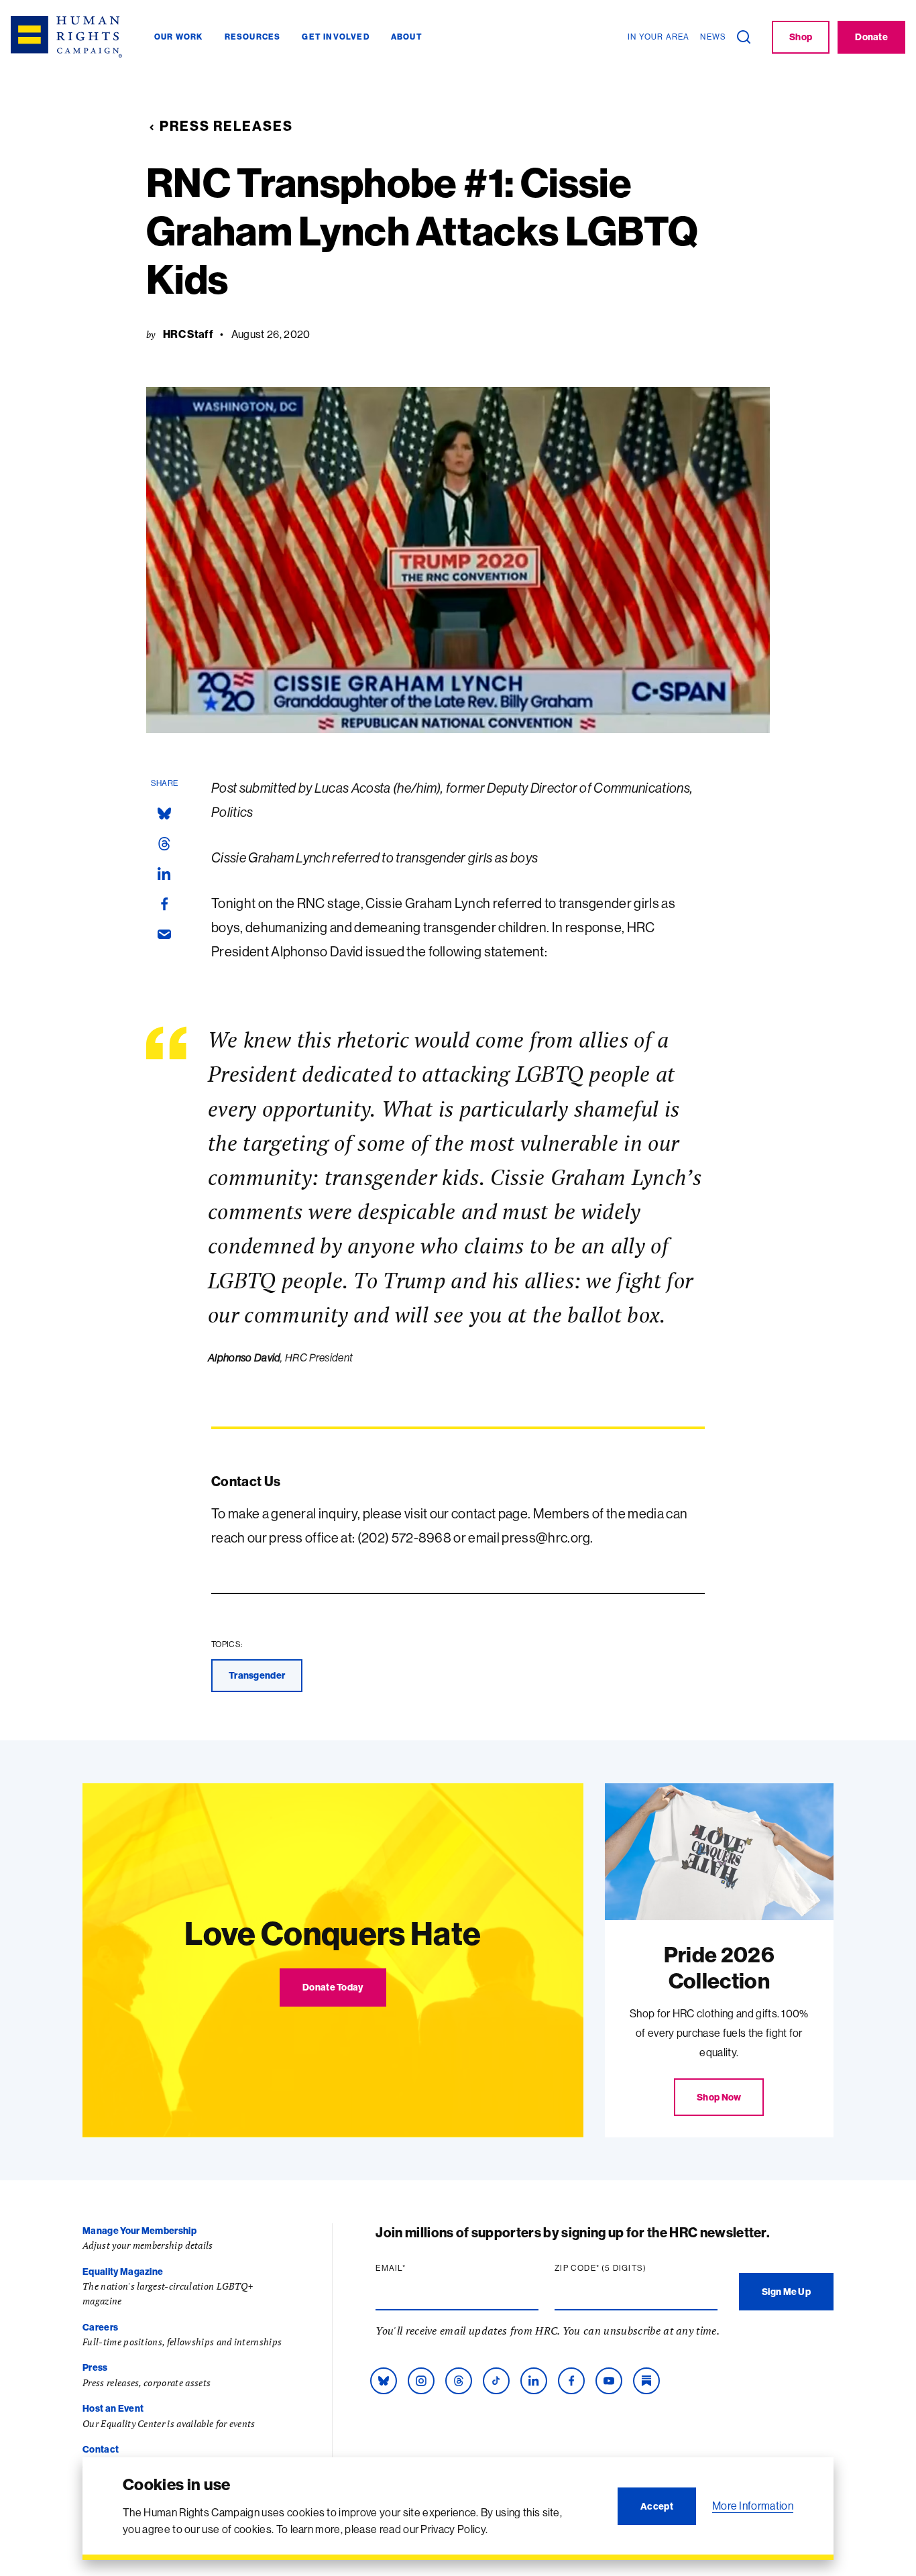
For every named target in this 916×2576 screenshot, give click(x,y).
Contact (101, 2449)
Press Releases (226, 126)
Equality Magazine (123, 2272)
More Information (753, 2506)
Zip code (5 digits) (626, 2268)
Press (95, 2367)
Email (416, 2268)
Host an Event (113, 2408)
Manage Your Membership (139, 2231)
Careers (100, 2327)
